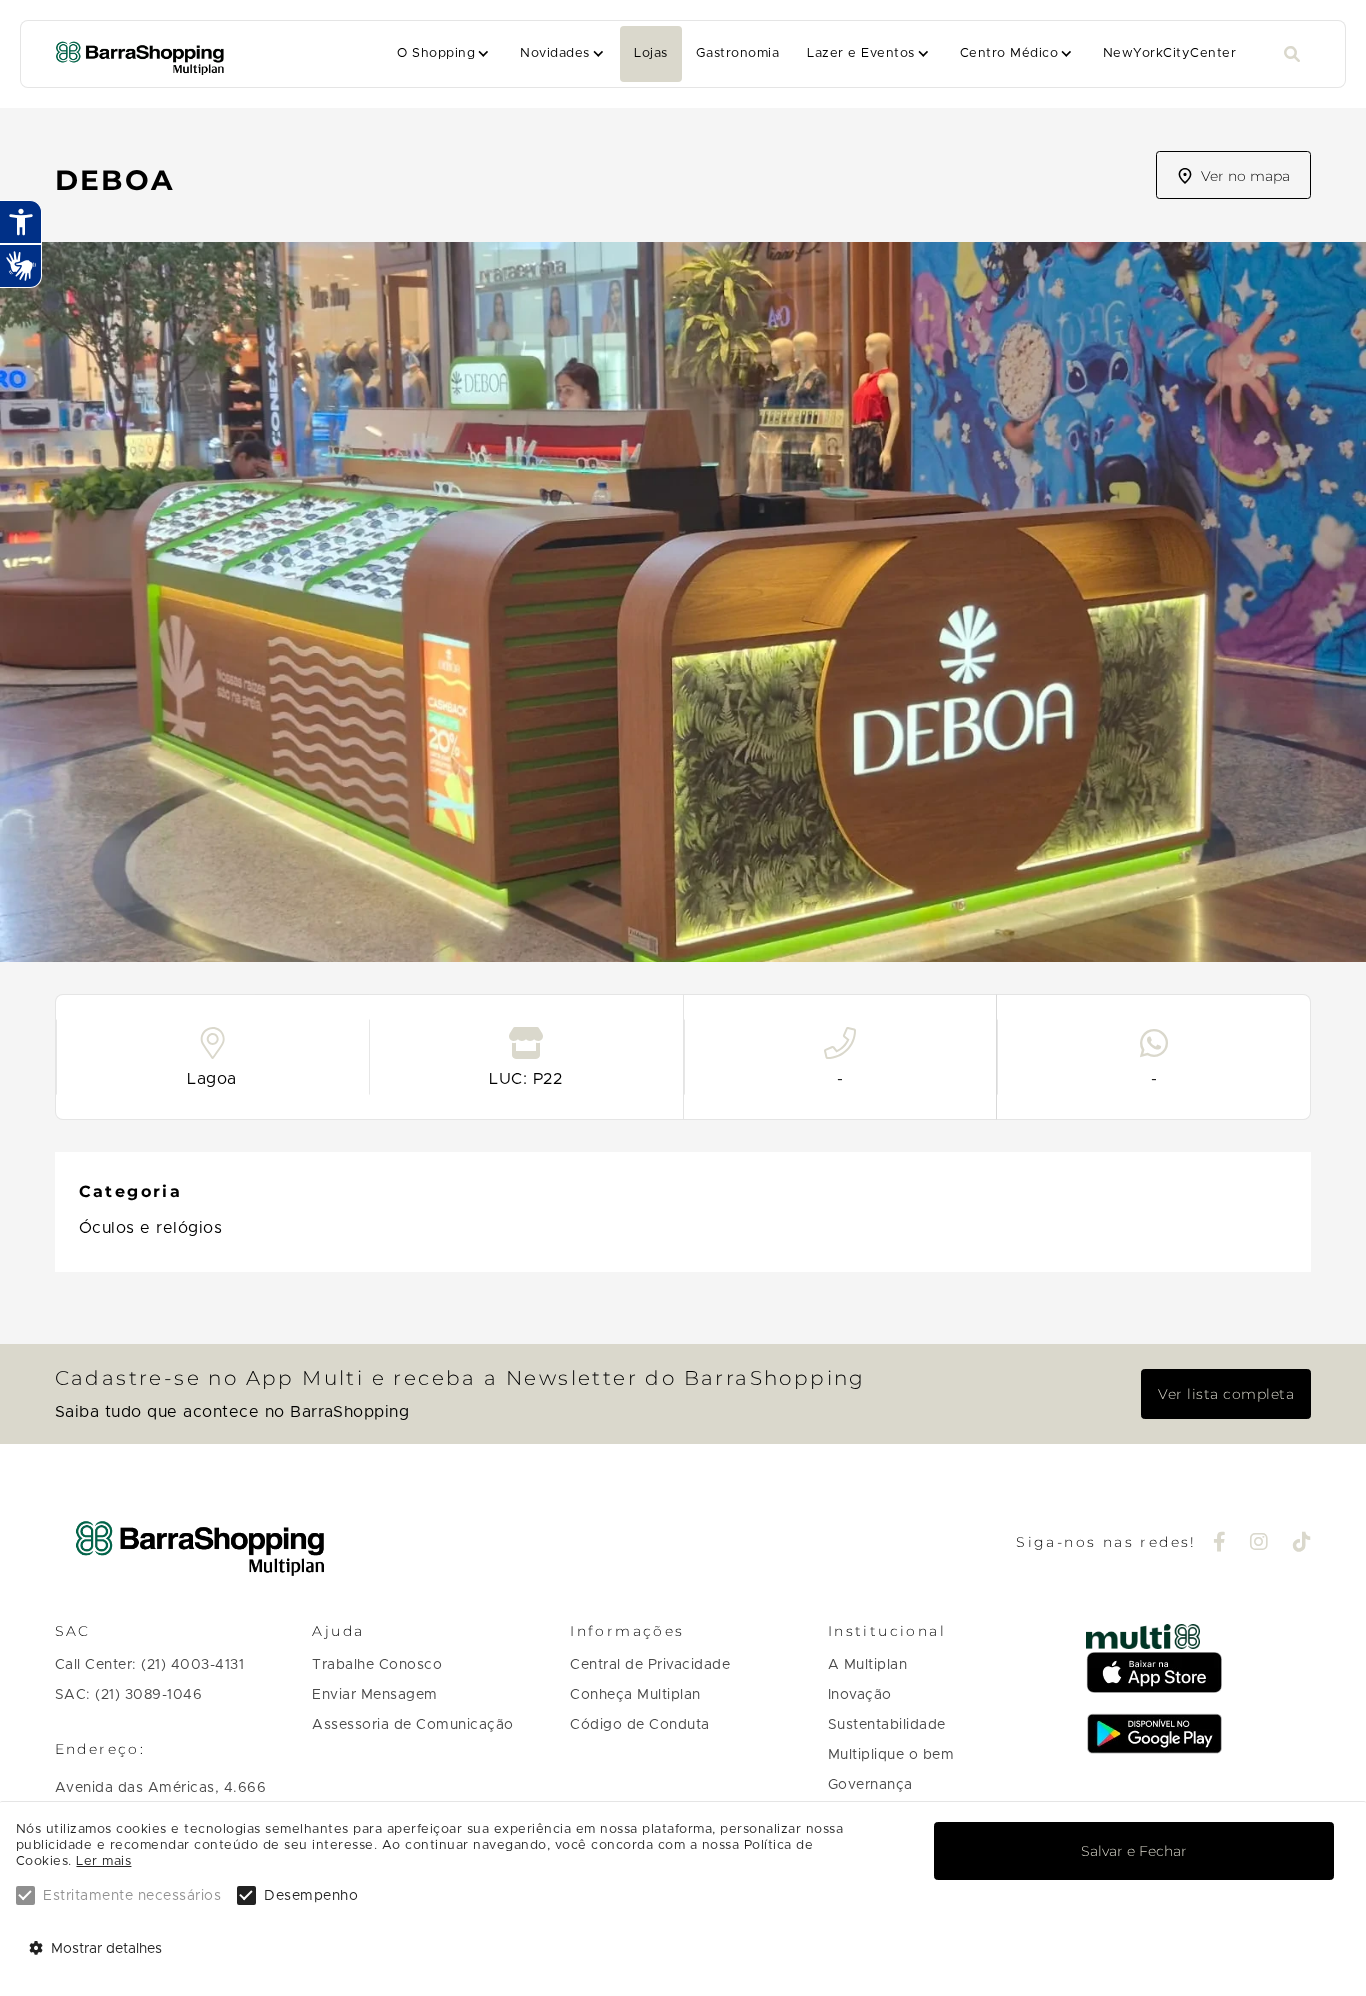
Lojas (650, 53)
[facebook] (1220, 1544)
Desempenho (311, 1896)
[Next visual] (1334, 594)
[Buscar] (1292, 54)
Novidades (554, 53)
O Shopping (436, 53)
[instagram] (1259, 1544)
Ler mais (103, 1861)
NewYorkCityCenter (1169, 53)
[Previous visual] (32, 594)
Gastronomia (737, 53)
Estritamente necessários (132, 1896)
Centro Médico (1009, 53)
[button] (444, 54)
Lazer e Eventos (860, 53)
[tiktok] (1302, 1544)
